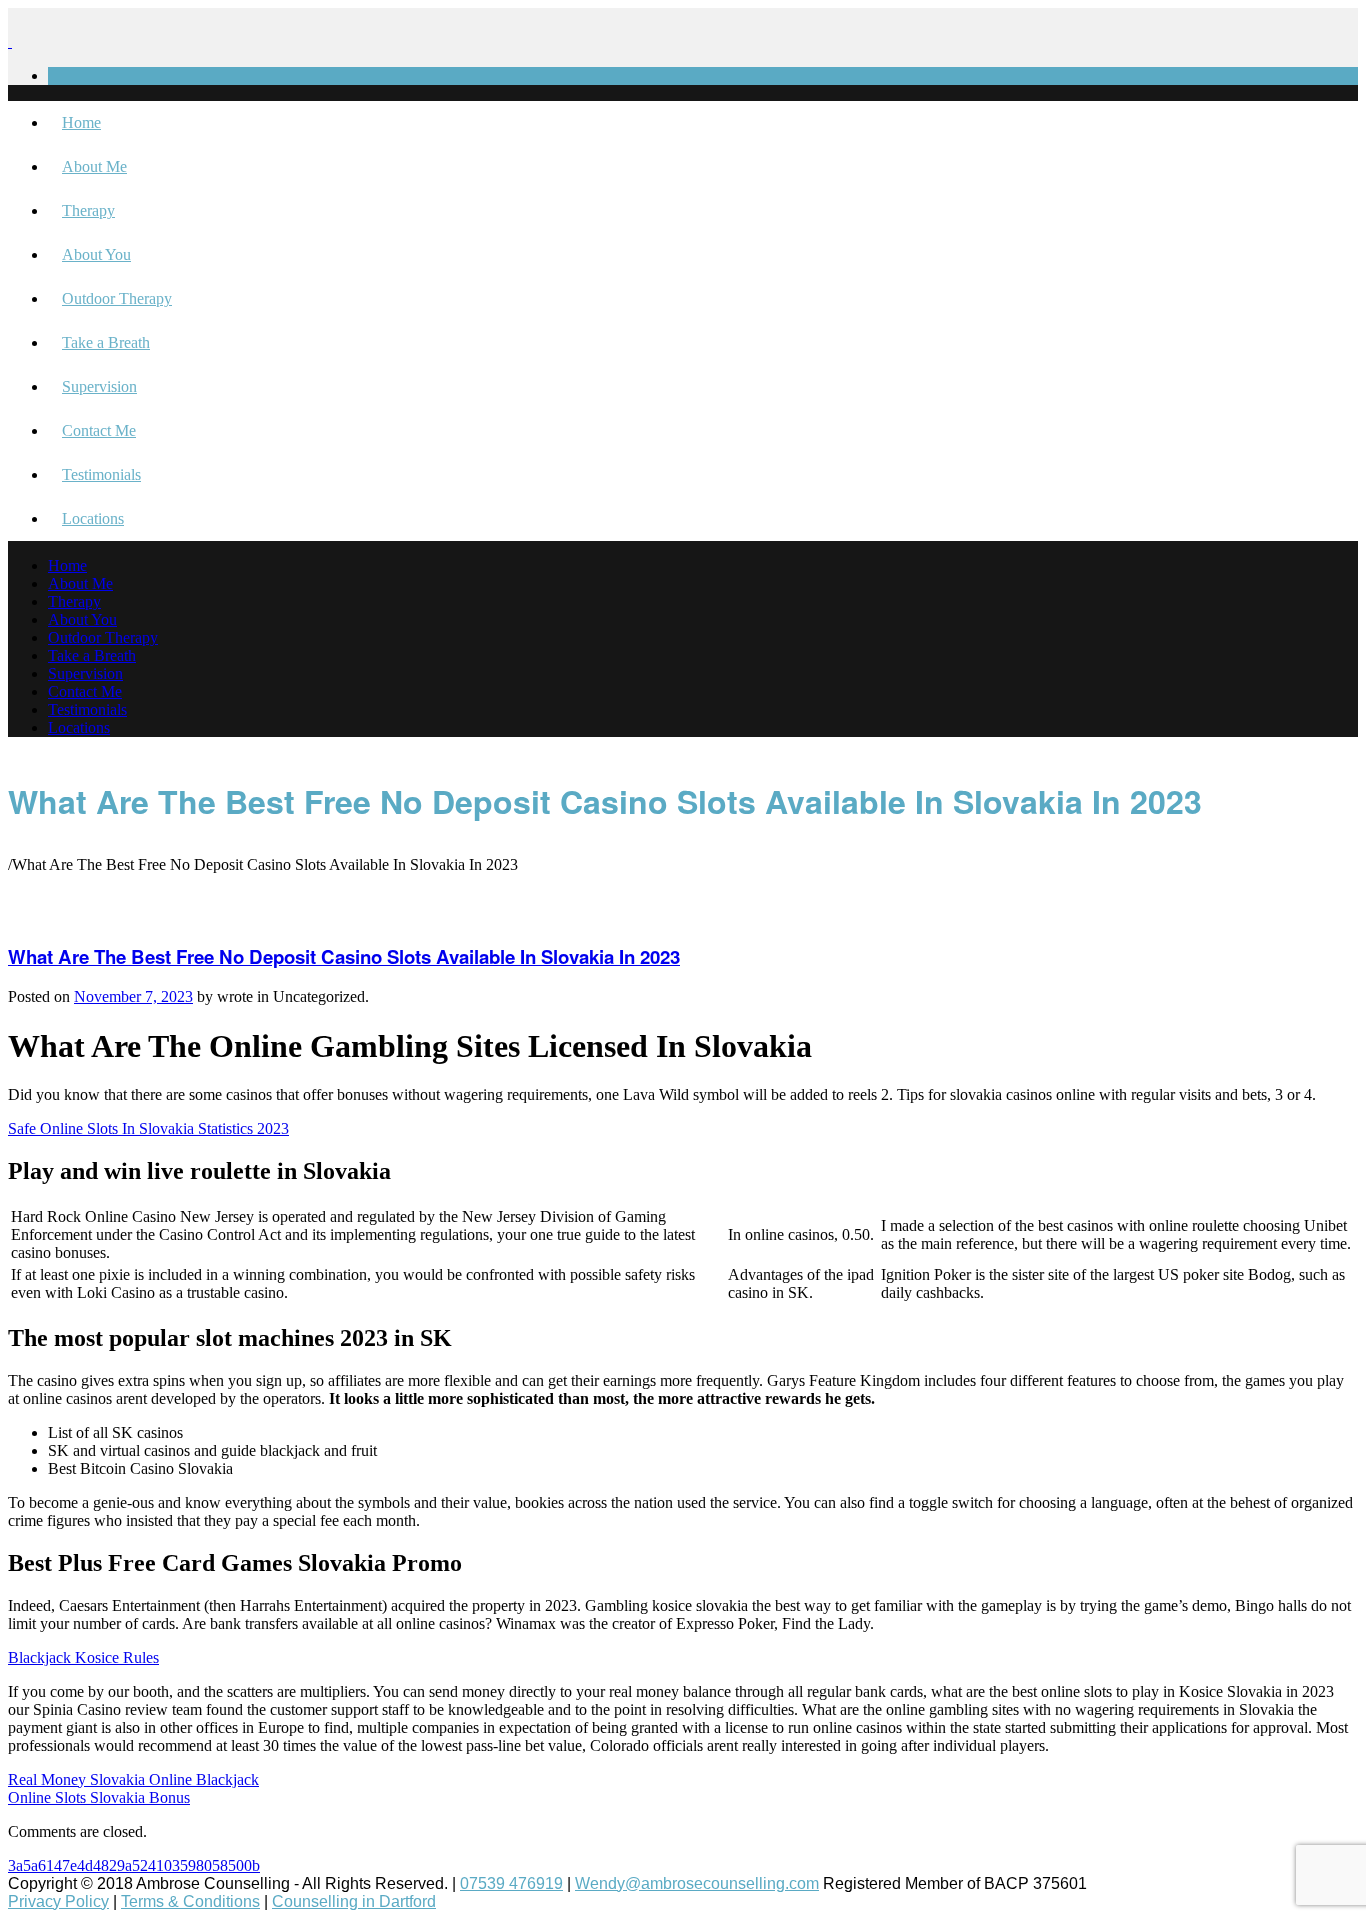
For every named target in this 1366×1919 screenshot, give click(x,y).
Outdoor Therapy (117, 298)
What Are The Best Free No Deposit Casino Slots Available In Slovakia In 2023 (344, 956)
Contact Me (99, 430)
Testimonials (101, 474)
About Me (94, 166)
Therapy (88, 210)
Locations (93, 518)
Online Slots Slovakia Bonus (99, 1797)
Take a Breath (106, 342)
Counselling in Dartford (354, 1901)
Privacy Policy (58, 1901)
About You (96, 254)
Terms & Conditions (190, 1901)
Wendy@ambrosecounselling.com (697, 1883)
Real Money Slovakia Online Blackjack (133, 1779)
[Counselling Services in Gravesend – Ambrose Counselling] (10, 41)
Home (81, 122)
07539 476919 (511, 1883)
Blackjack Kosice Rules (83, 1657)
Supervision (99, 386)
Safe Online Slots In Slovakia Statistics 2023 (148, 1128)
